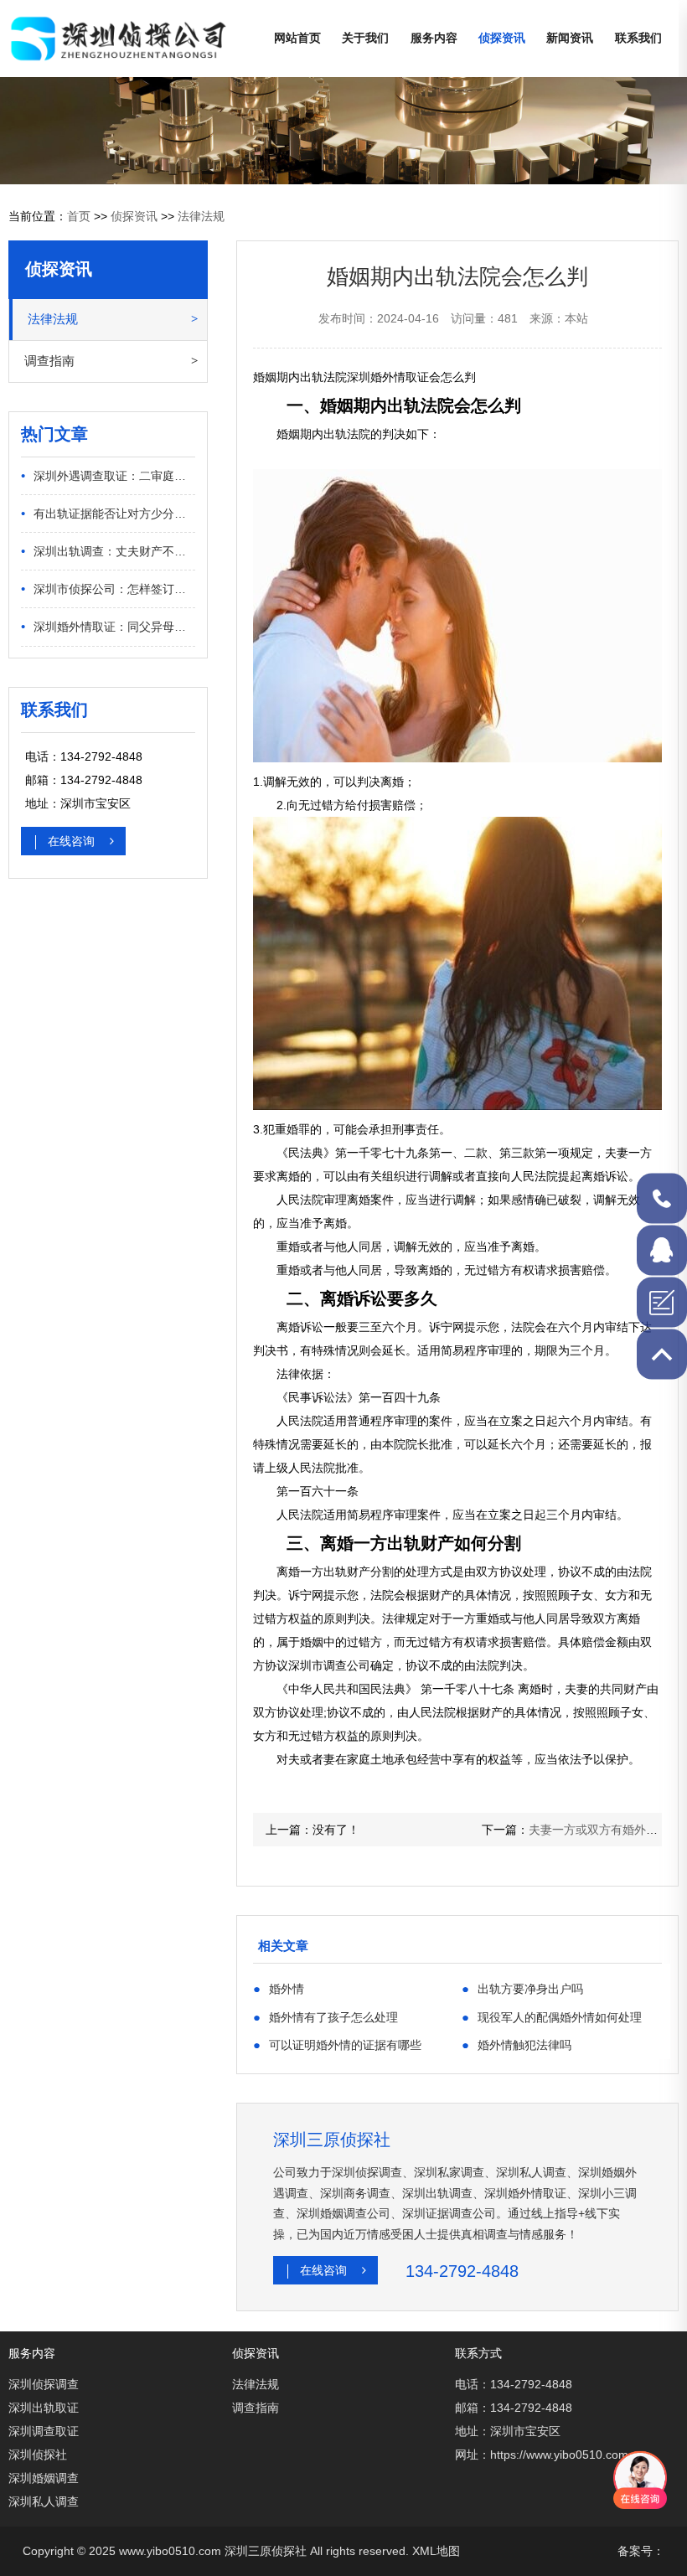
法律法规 (201, 216)
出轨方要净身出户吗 (522, 1988)
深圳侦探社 (38, 2455)
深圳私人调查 (44, 2501)
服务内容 (434, 38)
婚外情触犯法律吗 (517, 2044)
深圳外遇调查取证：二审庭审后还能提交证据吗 (108, 475)
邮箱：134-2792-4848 (514, 2408)
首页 (79, 216)
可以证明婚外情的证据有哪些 (337, 2044)
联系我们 (638, 38)
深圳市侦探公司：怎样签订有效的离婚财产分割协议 (108, 589)
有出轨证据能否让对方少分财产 (108, 513)
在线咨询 (73, 841)
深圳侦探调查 (44, 2384)
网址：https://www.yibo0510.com (542, 2455)
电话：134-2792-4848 (514, 2384)
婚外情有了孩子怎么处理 (325, 2017)
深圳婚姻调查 (44, 2478)
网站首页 (297, 38)
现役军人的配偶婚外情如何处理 (552, 2017)
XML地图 (436, 2551)
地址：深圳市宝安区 (508, 2431)
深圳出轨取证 (44, 2408)
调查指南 (49, 361)
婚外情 (279, 1988)
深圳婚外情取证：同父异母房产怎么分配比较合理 (108, 626)
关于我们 (365, 38)
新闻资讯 (570, 38)
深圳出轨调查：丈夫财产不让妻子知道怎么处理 (108, 551)
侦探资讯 (502, 38)
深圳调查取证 (44, 2431)
